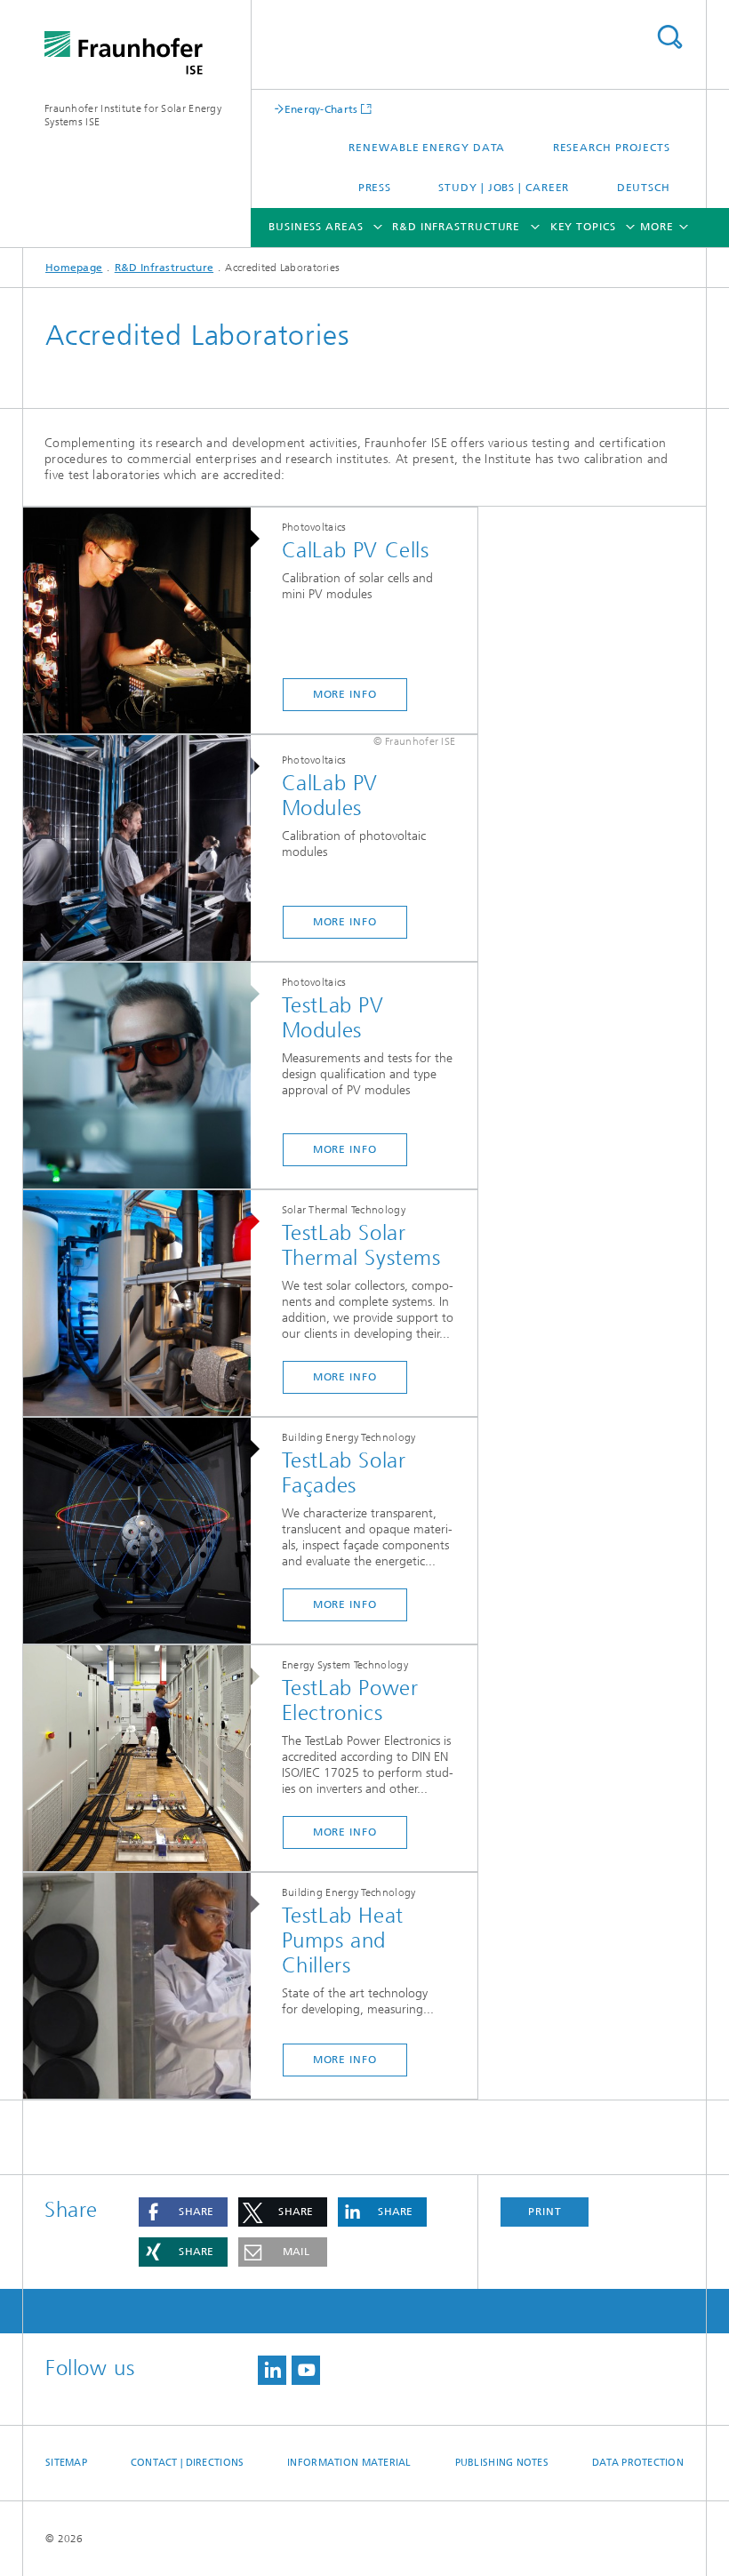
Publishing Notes (502, 2463)
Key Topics (583, 227)
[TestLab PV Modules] (146, 1076)
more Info (345, 694)
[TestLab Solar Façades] (146, 1532)
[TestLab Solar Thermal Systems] (146, 1304)
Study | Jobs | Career (504, 188)
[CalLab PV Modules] (146, 849)
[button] (183, 2212)
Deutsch (644, 188)
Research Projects (612, 148)
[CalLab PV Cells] (146, 621)
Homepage (74, 268)
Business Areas (316, 227)
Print (545, 2212)
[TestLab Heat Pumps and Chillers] (146, 1987)
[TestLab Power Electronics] (146, 1759)
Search (669, 37)
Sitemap (66, 2463)
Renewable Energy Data (427, 148)
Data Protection (638, 2463)
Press (375, 188)
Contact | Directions (188, 2463)
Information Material (349, 2463)
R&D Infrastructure (456, 227)
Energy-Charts (321, 109)
